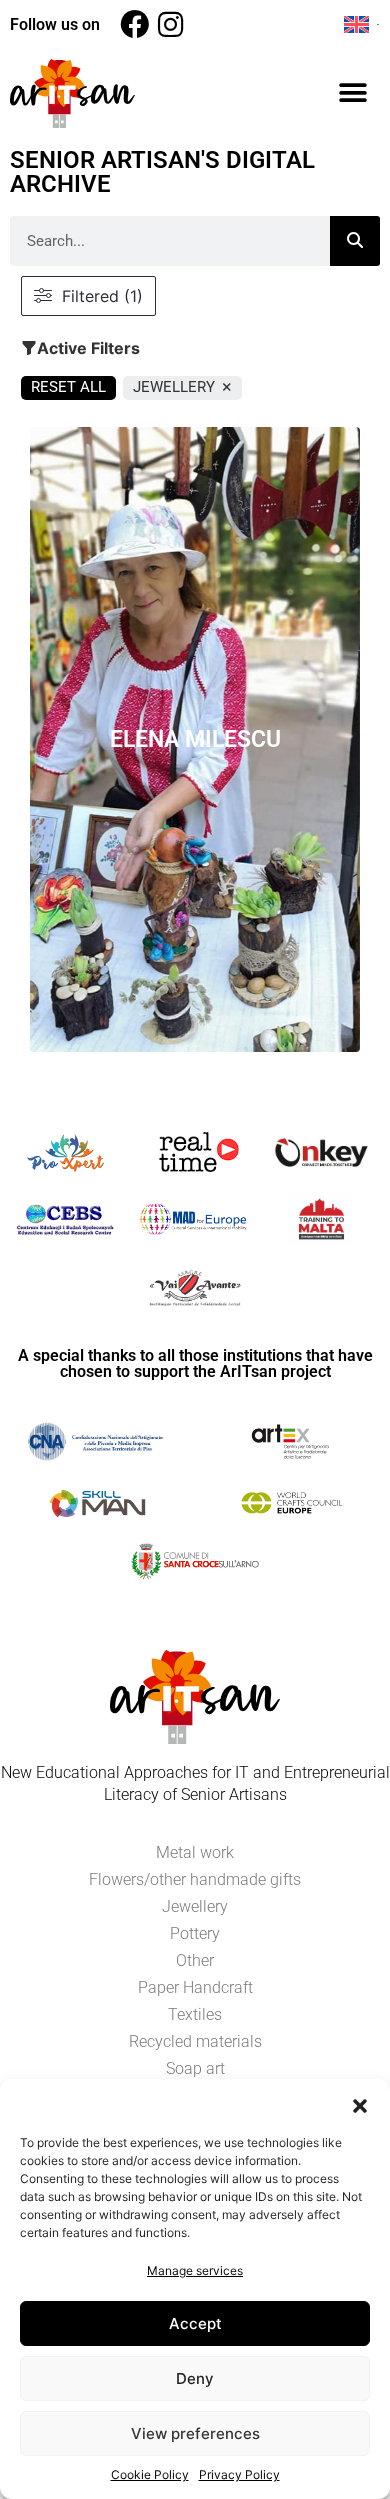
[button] (360, 2104)
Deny (195, 2378)
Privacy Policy (239, 2474)
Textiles (195, 2014)
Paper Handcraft (195, 1987)
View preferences (195, 2433)
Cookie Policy (150, 2474)
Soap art (195, 2068)
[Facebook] (134, 24)
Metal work (195, 1852)
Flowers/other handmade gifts (195, 1879)
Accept (195, 2323)
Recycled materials (195, 2041)
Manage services (195, 2270)
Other (195, 1960)
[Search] (355, 241)
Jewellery (195, 1906)
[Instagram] (170, 24)
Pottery (195, 1933)
